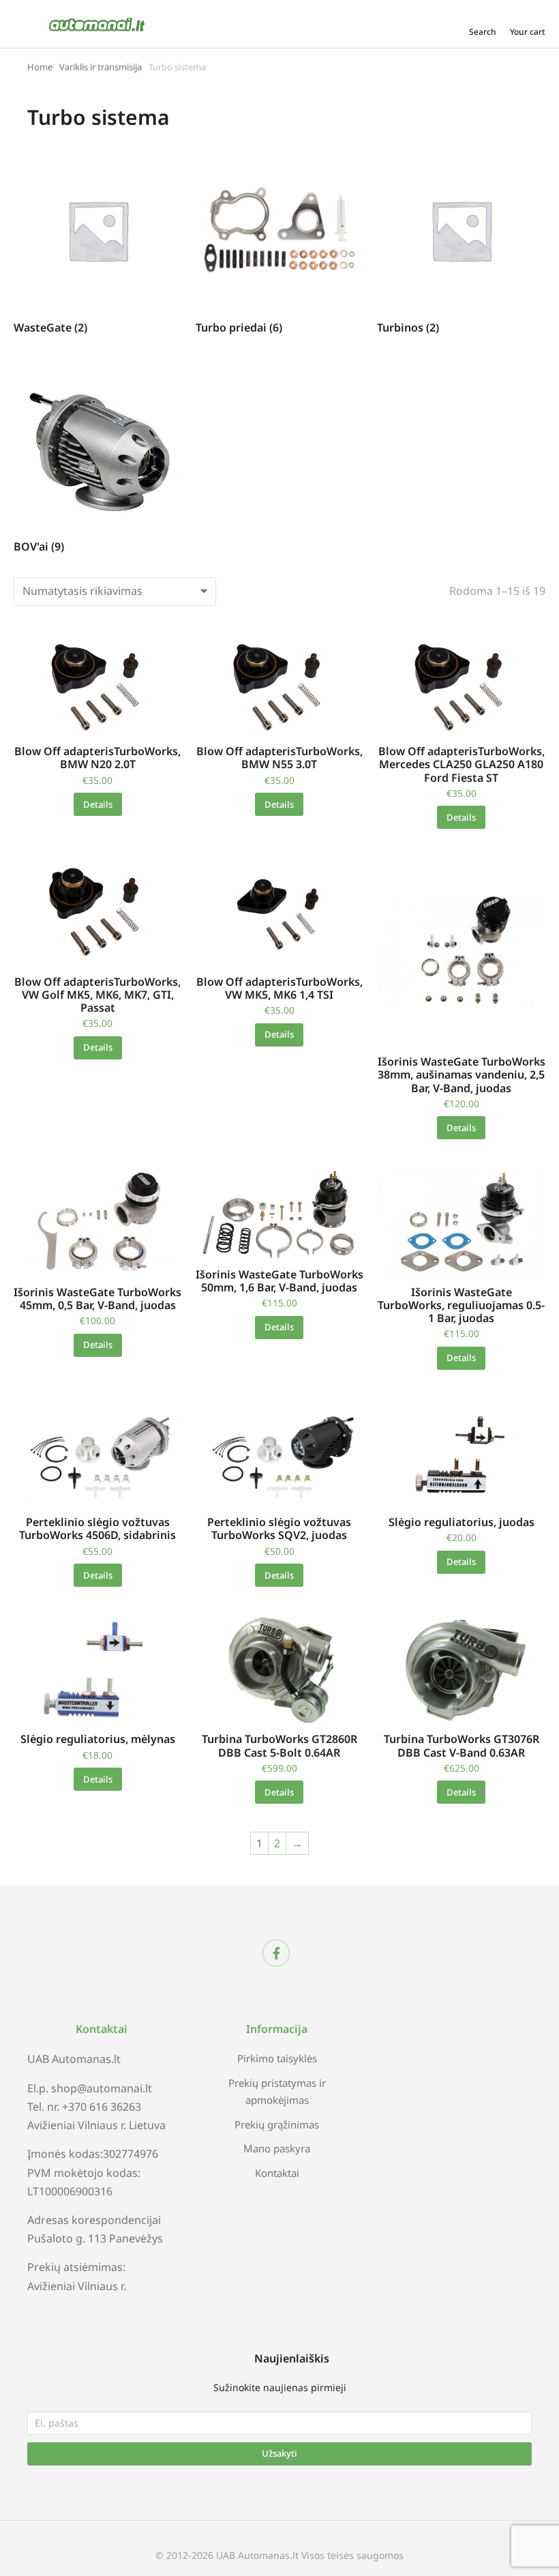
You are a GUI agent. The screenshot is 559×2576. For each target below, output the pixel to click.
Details (98, 804)
